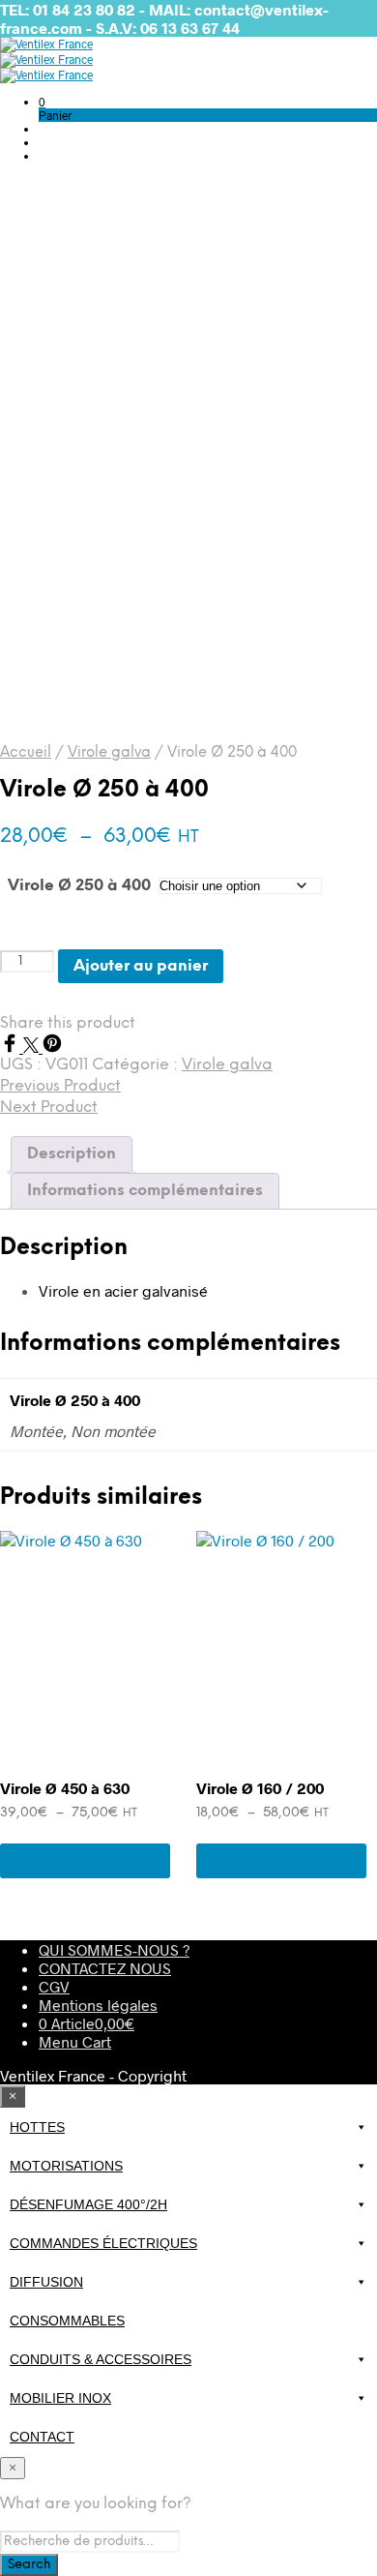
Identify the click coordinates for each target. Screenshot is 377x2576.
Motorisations (66, 2166)
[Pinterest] (52, 1047)
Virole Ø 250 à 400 (79, 886)
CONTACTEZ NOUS (105, 1968)
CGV (54, 1986)
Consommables (67, 2321)
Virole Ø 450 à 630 (65, 1788)
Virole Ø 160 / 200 (260, 1788)
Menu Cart (75, 2041)
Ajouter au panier (141, 966)
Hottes (37, 2127)
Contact (42, 2437)
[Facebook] (12, 1047)
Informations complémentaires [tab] (145, 1191)
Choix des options (85, 1860)
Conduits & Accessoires (101, 2359)
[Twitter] (33, 1047)
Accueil (26, 753)
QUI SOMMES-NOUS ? (114, 1949)
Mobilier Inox (60, 2398)
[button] (42, 102)
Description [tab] (72, 1154)
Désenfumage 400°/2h (88, 2204)
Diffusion (46, 2282)
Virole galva (109, 753)
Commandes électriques (103, 2243)
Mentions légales (98, 2005)
